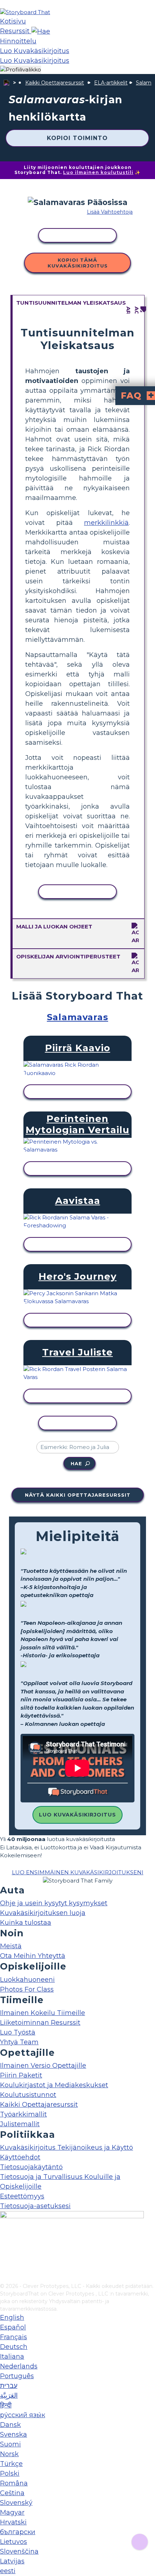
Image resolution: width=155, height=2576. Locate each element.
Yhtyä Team (19, 2042)
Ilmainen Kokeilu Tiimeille (43, 2013)
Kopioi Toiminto (77, 138)
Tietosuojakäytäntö (31, 2167)
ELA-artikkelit (111, 83)
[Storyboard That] (25, 12)
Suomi (10, 2444)
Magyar (12, 2512)
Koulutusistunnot (28, 2095)
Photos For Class (27, 1989)
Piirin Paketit (21, 2075)
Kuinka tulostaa (26, 1923)
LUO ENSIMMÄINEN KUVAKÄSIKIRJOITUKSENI (78, 1872)
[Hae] (41, 31)
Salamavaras (77, 1017)
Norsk (9, 2454)
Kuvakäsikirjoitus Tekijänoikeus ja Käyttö (67, 2148)
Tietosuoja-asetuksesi (35, 2206)
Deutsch (14, 2347)
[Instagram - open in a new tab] (5, 2254)
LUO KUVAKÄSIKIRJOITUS (77, 1815)
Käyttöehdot (20, 2157)
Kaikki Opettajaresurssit (55, 83)
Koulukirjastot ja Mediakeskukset (54, 2085)
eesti (8, 2571)
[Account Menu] (21, 70)
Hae (76, 1463)
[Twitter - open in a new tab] (5, 2266)
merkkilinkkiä (106, 523)
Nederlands (19, 2366)
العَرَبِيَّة (9, 2396)
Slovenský (16, 2503)
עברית (9, 2386)
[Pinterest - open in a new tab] (5, 2277)
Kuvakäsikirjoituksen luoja (43, 1913)
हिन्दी (6, 2405)
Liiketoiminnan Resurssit (40, 2023)
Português (17, 2376)
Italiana (12, 2357)
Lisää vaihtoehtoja (110, 212)
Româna (14, 2483)
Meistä (11, 1946)
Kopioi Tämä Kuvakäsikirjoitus (78, 263)
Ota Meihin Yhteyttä (33, 1956)
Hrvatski (13, 2522)
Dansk (10, 2425)
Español (13, 2327)
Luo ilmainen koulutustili (98, 172)
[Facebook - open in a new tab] (5, 2242)
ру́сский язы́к (23, 2415)
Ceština (12, 2493)
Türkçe (11, 2464)
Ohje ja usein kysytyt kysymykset (54, 1903)
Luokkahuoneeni (27, 1980)
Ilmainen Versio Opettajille (43, 2066)
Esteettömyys (22, 2196)
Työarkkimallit (23, 2114)
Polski (10, 2473)
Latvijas (12, 2561)
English (12, 2318)
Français (14, 2337)
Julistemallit (20, 2124)
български (18, 2532)
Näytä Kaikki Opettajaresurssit (78, 1495)
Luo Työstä (18, 2032)
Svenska (14, 2434)
